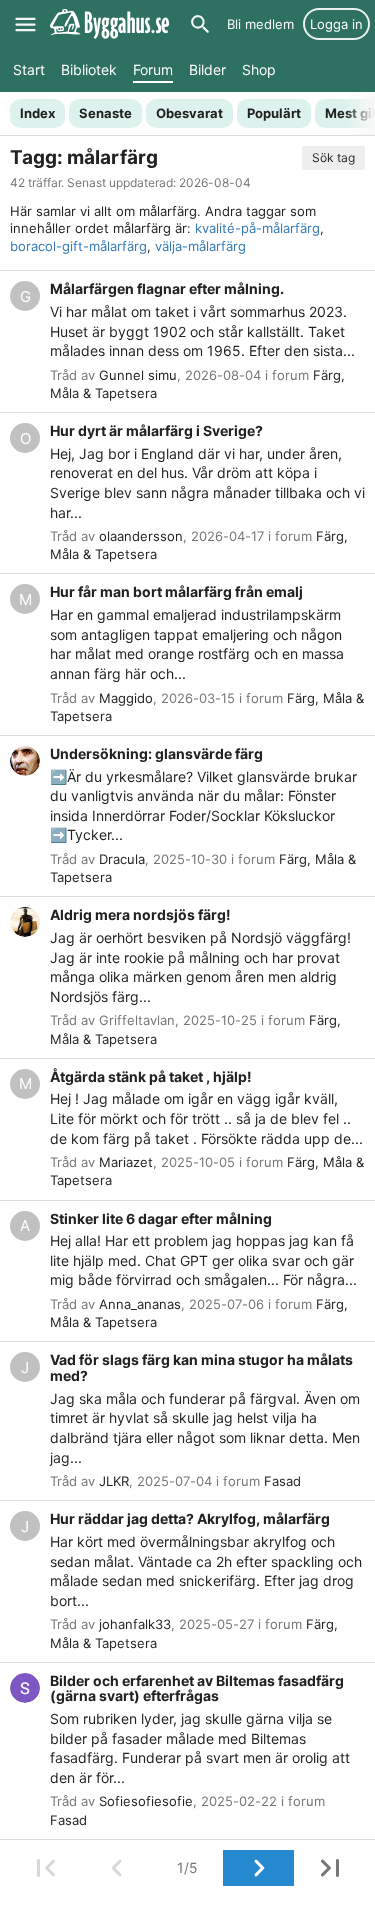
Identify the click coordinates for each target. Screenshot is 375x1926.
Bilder (207, 69)
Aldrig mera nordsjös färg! (140, 914)
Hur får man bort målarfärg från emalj (176, 591)
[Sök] (200, 24)
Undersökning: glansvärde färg (156, 753)
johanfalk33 (135, 1624)
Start (29, 69)
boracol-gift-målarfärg (78, 246)
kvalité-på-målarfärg (257, 228)
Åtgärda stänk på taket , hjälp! (151, 1076)
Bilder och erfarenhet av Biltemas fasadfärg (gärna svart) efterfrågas (197, 1688)
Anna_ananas (140, 1304)
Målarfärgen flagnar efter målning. (167, 288)
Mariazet (126, 1162)
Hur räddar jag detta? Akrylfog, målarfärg (190, 1518)
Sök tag (333, 157)
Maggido (126, 698)
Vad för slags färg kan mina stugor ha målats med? (201, 1367)
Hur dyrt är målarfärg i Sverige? (156, 430)
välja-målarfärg (200, 246)
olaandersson (141, 536)
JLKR (114, 1481)
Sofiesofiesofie (146, 1801)
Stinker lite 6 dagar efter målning (161, 1218)
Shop (259, 69)
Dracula (122, 859)
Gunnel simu (138, 375)
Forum (153, 69)
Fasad (282, 1481)
